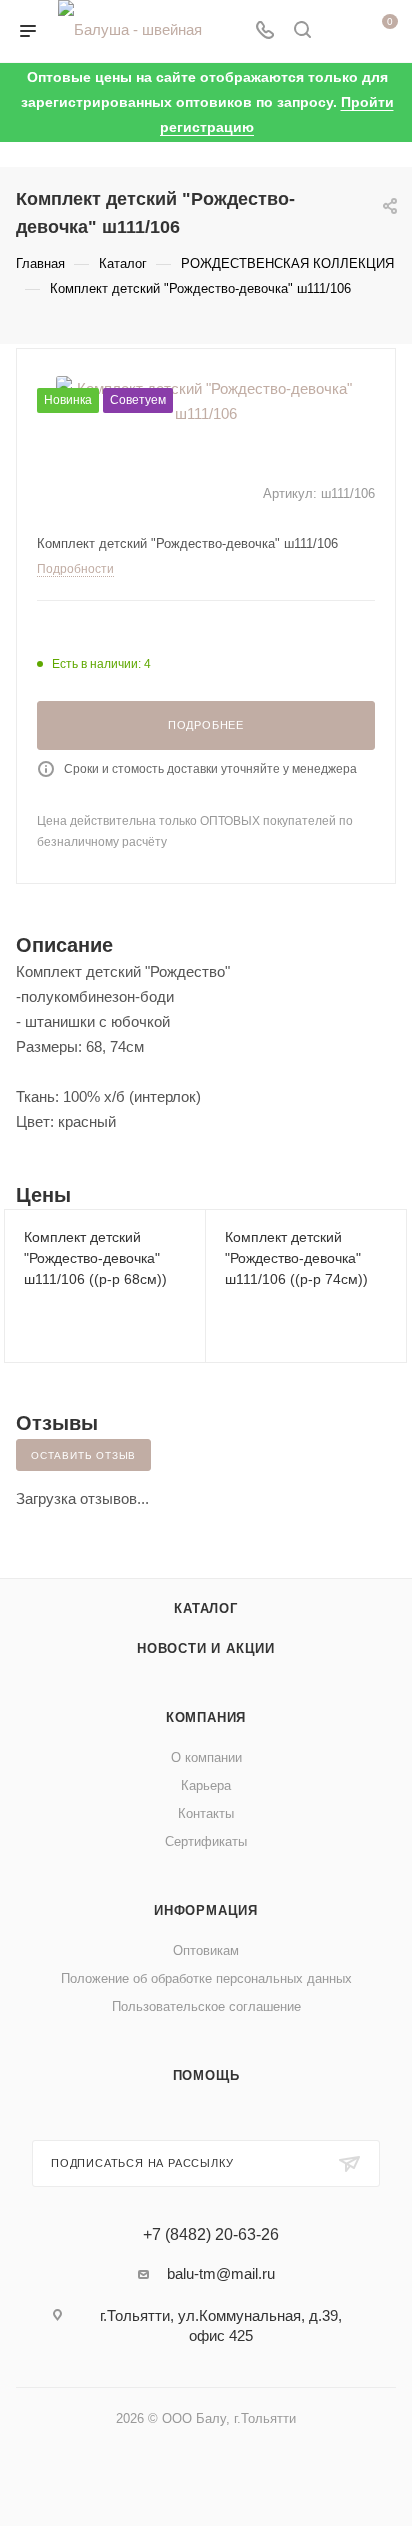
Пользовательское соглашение (206, 2006)
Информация (206, 1910)
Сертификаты (206, 1841)
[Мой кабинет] (340, 31)
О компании (206, 1757)
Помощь (206, 2075)
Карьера (206, 1785)
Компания (206, 1717)
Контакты (206, 1813)
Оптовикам (206, 1950)
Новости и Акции (206, 1648)
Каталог (206, 1608)
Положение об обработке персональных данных (206, 1978)
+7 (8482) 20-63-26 (211, 2235)
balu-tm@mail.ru (221, 2273)
